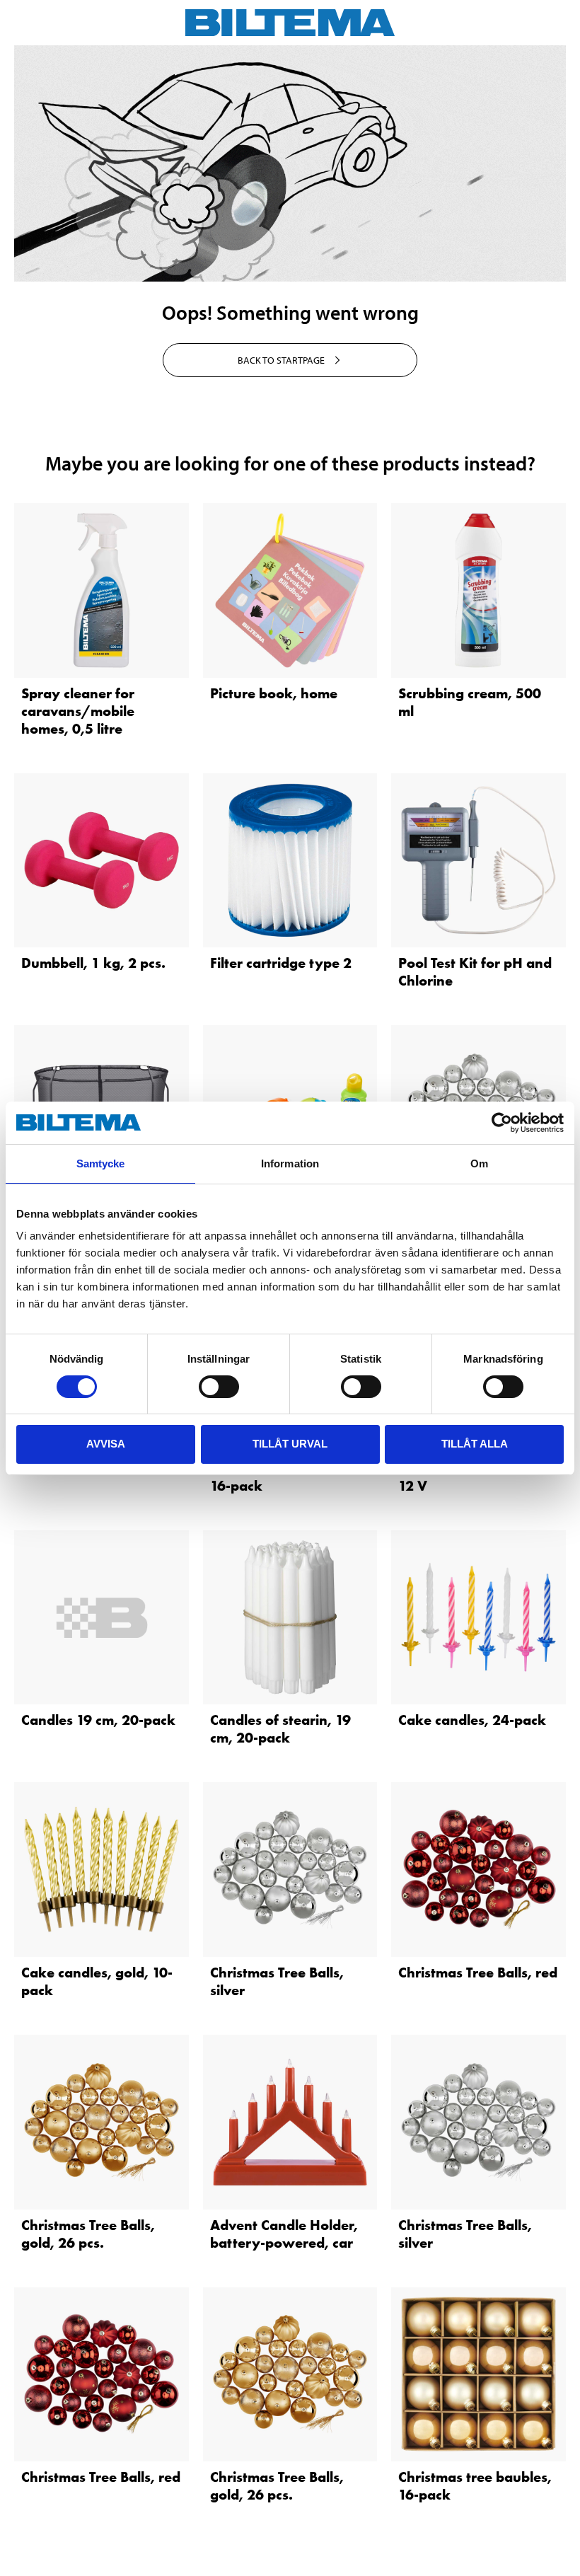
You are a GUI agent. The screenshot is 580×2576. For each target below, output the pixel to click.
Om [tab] (479, 1163)
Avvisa (106, 1444)
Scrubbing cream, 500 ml (470, 702)
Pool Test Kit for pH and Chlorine (475, 972)
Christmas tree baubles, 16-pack (287, 1477)
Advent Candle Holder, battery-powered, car (284, 2234)
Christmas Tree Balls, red (478, 1973)
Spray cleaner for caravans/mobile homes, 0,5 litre (78, 711)
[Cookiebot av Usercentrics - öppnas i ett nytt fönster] (502, 1123)
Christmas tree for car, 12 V (470, 1477)
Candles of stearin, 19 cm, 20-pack (280, 1729)
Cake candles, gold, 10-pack (97, 1981)
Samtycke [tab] (101, 1163)
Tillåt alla (475, 1444)
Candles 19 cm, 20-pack (98, 1720)
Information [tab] (290, 1163)
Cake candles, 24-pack (472, 1720)
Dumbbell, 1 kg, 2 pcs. (93, 963)
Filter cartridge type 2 (281, 963)
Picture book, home (274, 693)
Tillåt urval (290, 1444)
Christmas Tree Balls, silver (277, 1981)
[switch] (219, 1387)
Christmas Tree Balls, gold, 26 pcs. (88, 2234)
